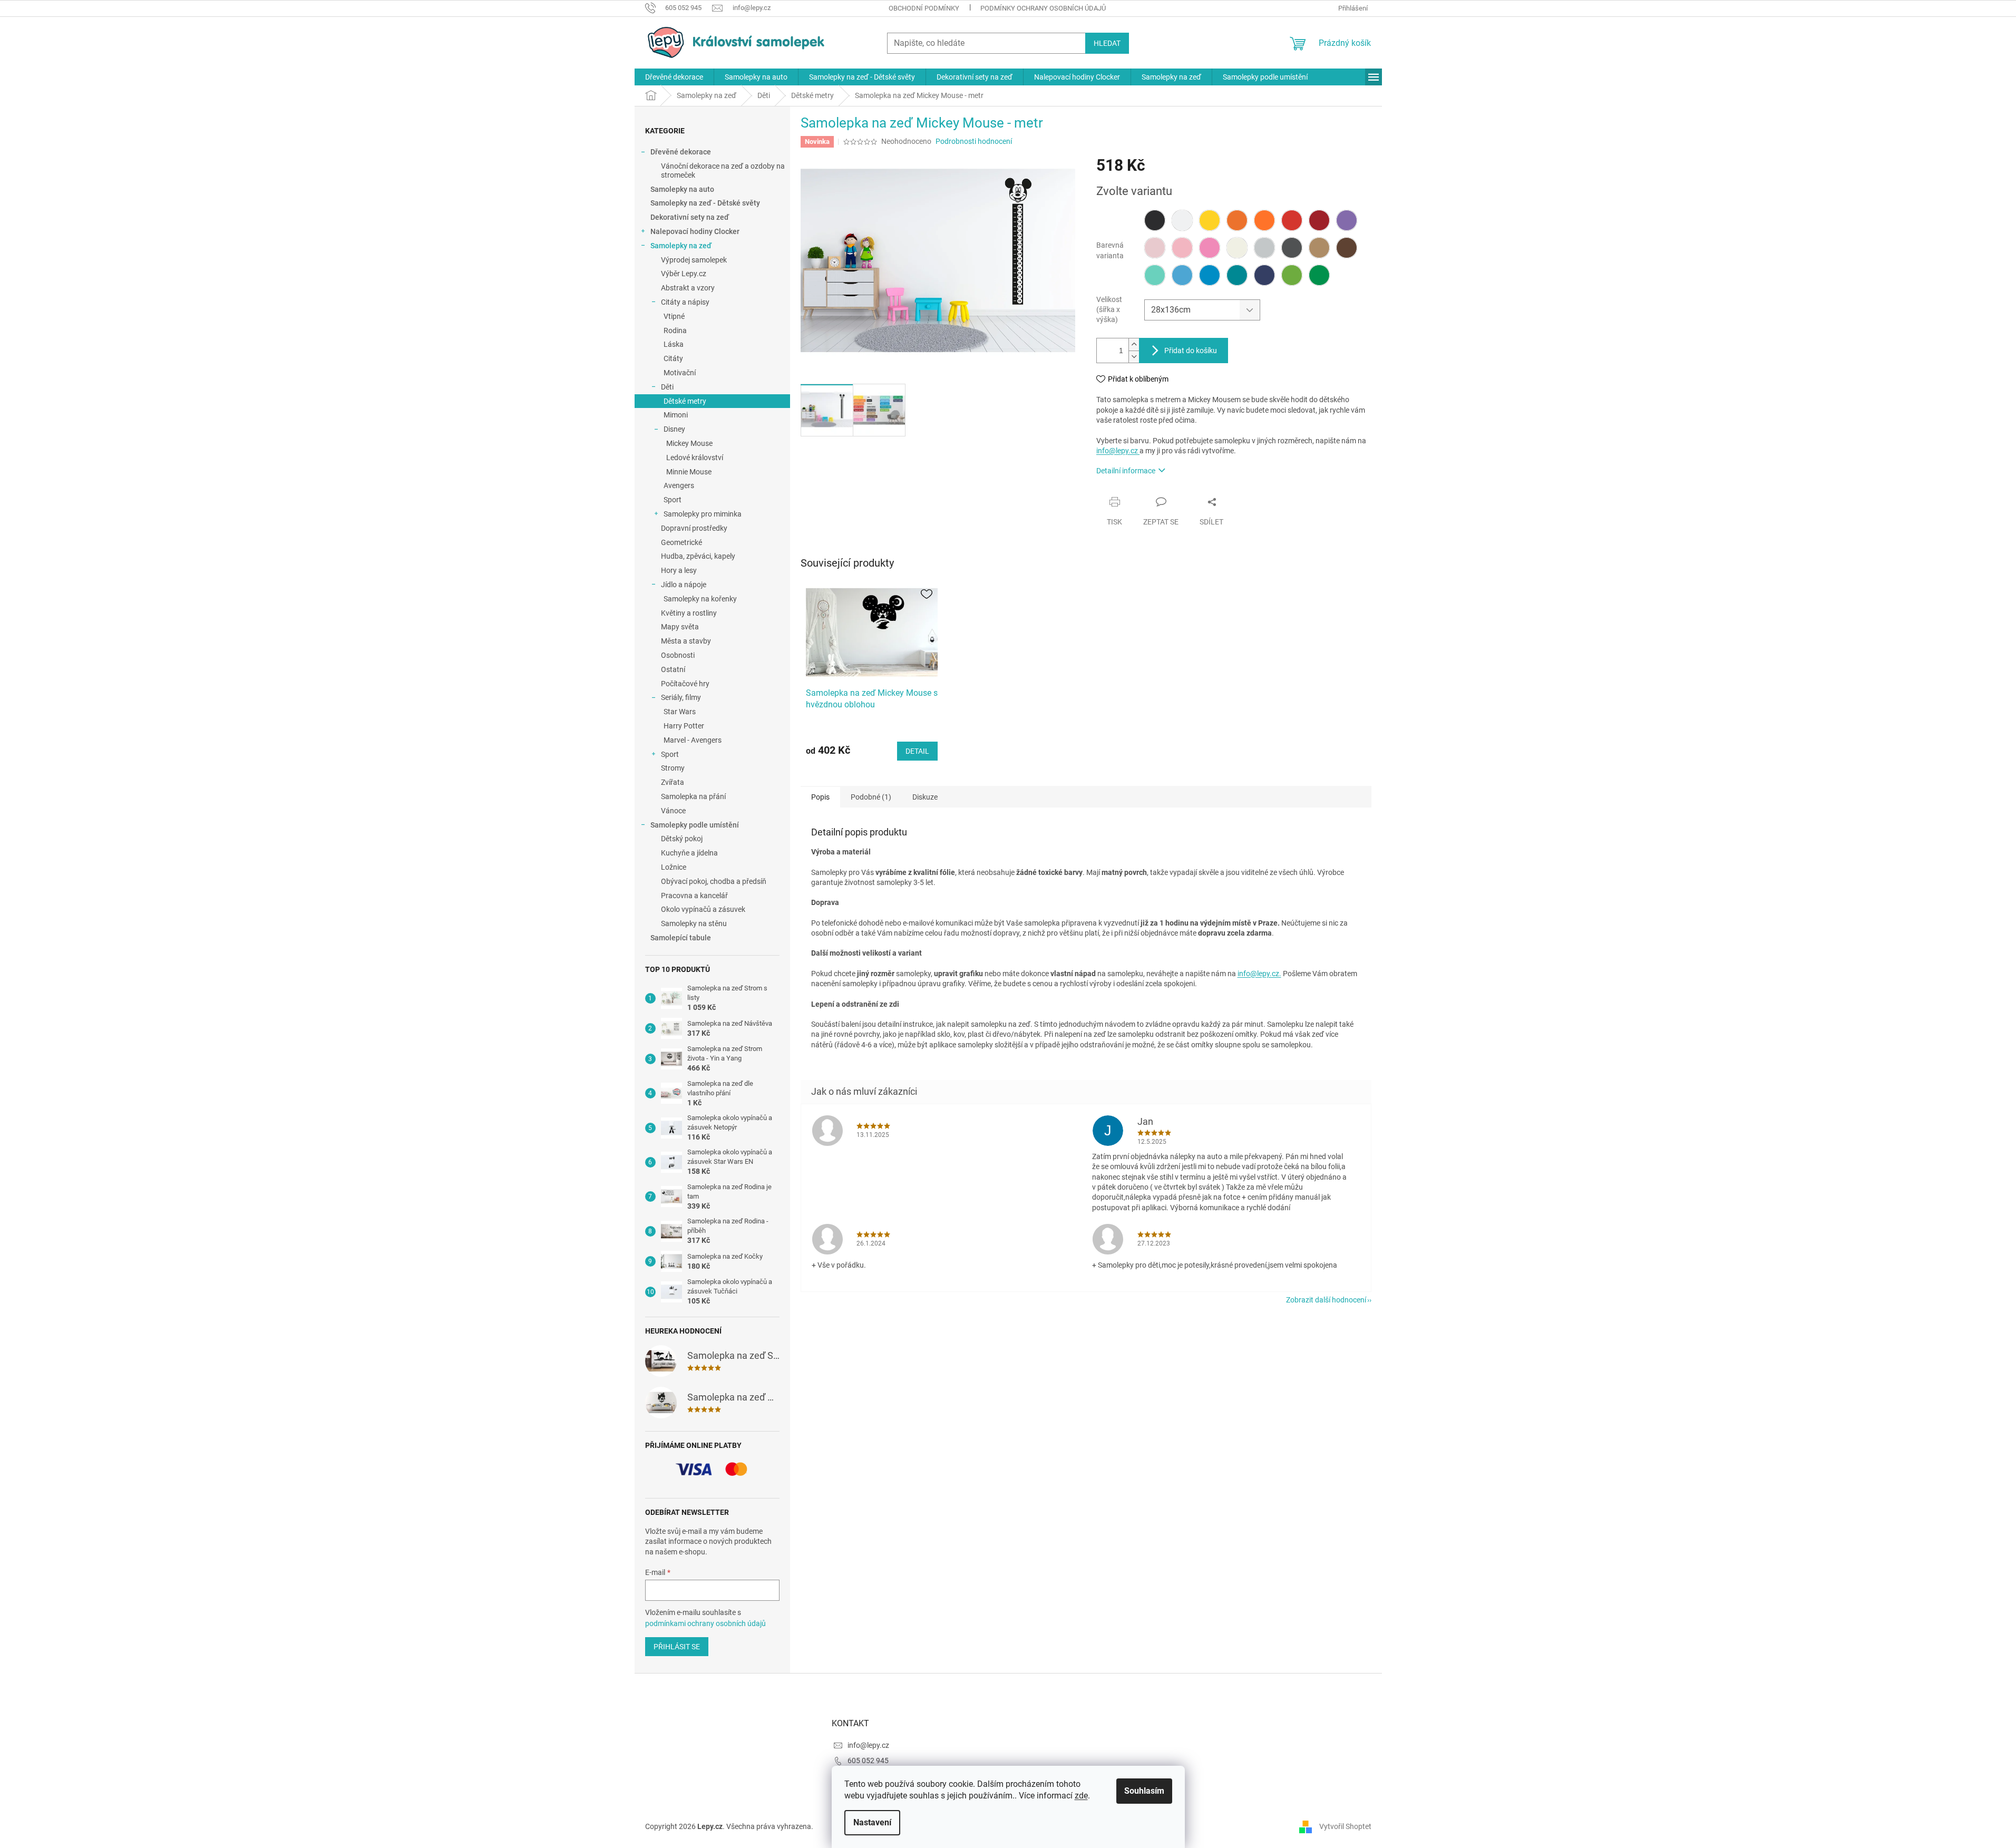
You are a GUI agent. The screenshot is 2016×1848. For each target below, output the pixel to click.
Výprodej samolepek (694, 260)
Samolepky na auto (682, 189)
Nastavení (872, 1822)
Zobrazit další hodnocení (1326, 1300)
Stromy (673, 768)
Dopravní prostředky (694, 528)
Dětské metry (685, 401)
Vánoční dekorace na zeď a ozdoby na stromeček (723, 171)
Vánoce (673, 811)
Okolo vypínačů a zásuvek (703, 909)
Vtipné (674, 316)
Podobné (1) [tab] (871, 797)
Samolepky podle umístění (695, 825)
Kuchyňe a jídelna (689, 853)
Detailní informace (1126, 471)
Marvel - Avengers (693, 740)
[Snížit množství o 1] (1134, 357)
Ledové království (695, 458)
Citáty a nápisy (685, 302)
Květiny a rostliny (689, 613)
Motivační (680, 373)
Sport (673, 500)
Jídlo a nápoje (684, 585)
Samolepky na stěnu (694, 923)
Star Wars (680, 712)
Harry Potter (684, 726)
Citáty (673, 358)
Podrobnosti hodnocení (974, 141)
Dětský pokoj (682, 839)
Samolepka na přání (693, 796)
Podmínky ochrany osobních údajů (1043, 8)
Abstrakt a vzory (688, 288)
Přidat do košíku (1191, 351)
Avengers (679, 485)
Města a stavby (686, 641)
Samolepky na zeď (681, 246)
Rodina (675, 330)
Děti (667, 387)
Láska (674, 344)
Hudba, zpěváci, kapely (698, 556)
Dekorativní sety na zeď (690, 217)
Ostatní (673, 669)
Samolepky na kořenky (700, 599)
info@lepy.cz (1118, 451)
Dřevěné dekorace (681, 152)
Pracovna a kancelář (694, 896)
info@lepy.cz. (1259, 974)
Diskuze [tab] (925, 797)
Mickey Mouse (689, 443)
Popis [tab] (820, 797)
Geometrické (681, 542)
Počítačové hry (685, 684)
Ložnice (674, 867)
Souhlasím (1144, 1791)
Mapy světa (680, 627)
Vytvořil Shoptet (1345, 1826)
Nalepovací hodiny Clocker (695, 231)
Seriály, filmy (681, 697)
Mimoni (676, 415)
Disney (674, 429)
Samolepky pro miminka (703, 514)
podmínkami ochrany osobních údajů (705, 1623)
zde (1081, 1796)
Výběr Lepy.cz (684, 274)
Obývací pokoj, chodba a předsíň (714, 881)
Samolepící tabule (681, 938)
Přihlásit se (677, 1647)
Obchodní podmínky (924, 8)
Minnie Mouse (689, 472)
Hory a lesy (679, 570)
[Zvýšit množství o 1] (1134, 344)
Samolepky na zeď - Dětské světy (705, 203)
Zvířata (673, 782)
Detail (917, 751)
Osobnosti (678, 655)
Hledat (1107, 43)
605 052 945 (868, 1761)
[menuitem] (674, 77)
